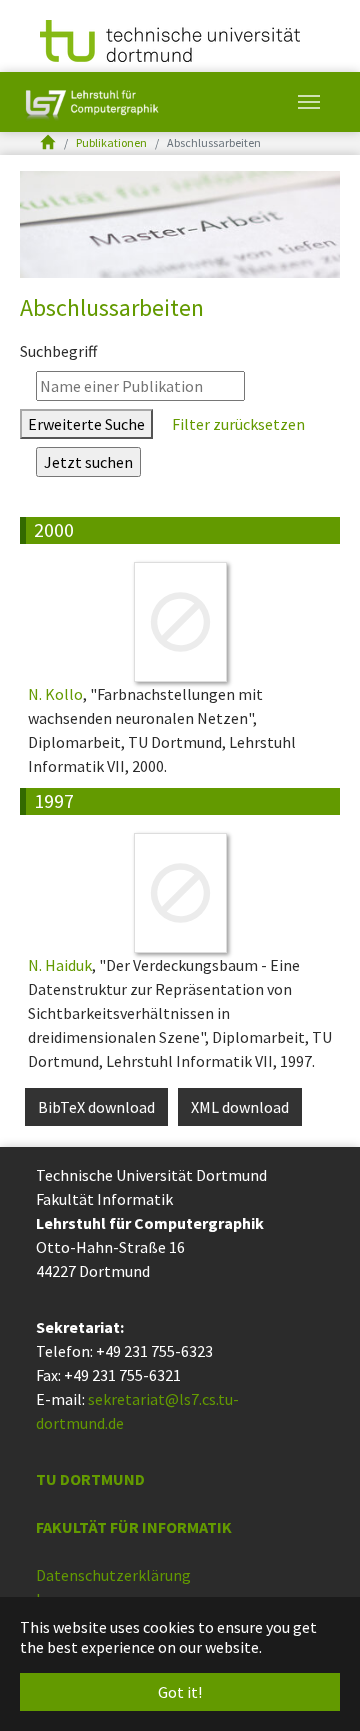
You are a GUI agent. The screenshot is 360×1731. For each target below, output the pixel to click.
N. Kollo (55, 694)
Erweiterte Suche (86, 424)
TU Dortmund (90, 1479)
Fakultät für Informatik (134, 1527)
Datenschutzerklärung (113, 1575)
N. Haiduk (60, 965)
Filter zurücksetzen (237, 424)
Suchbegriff (58, 351)
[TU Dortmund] (170, 39)
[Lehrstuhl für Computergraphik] (90, 102)
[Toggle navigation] (309, 102)
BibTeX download (96, 1107)
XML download (240, 1107)
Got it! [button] (180, 1692)
